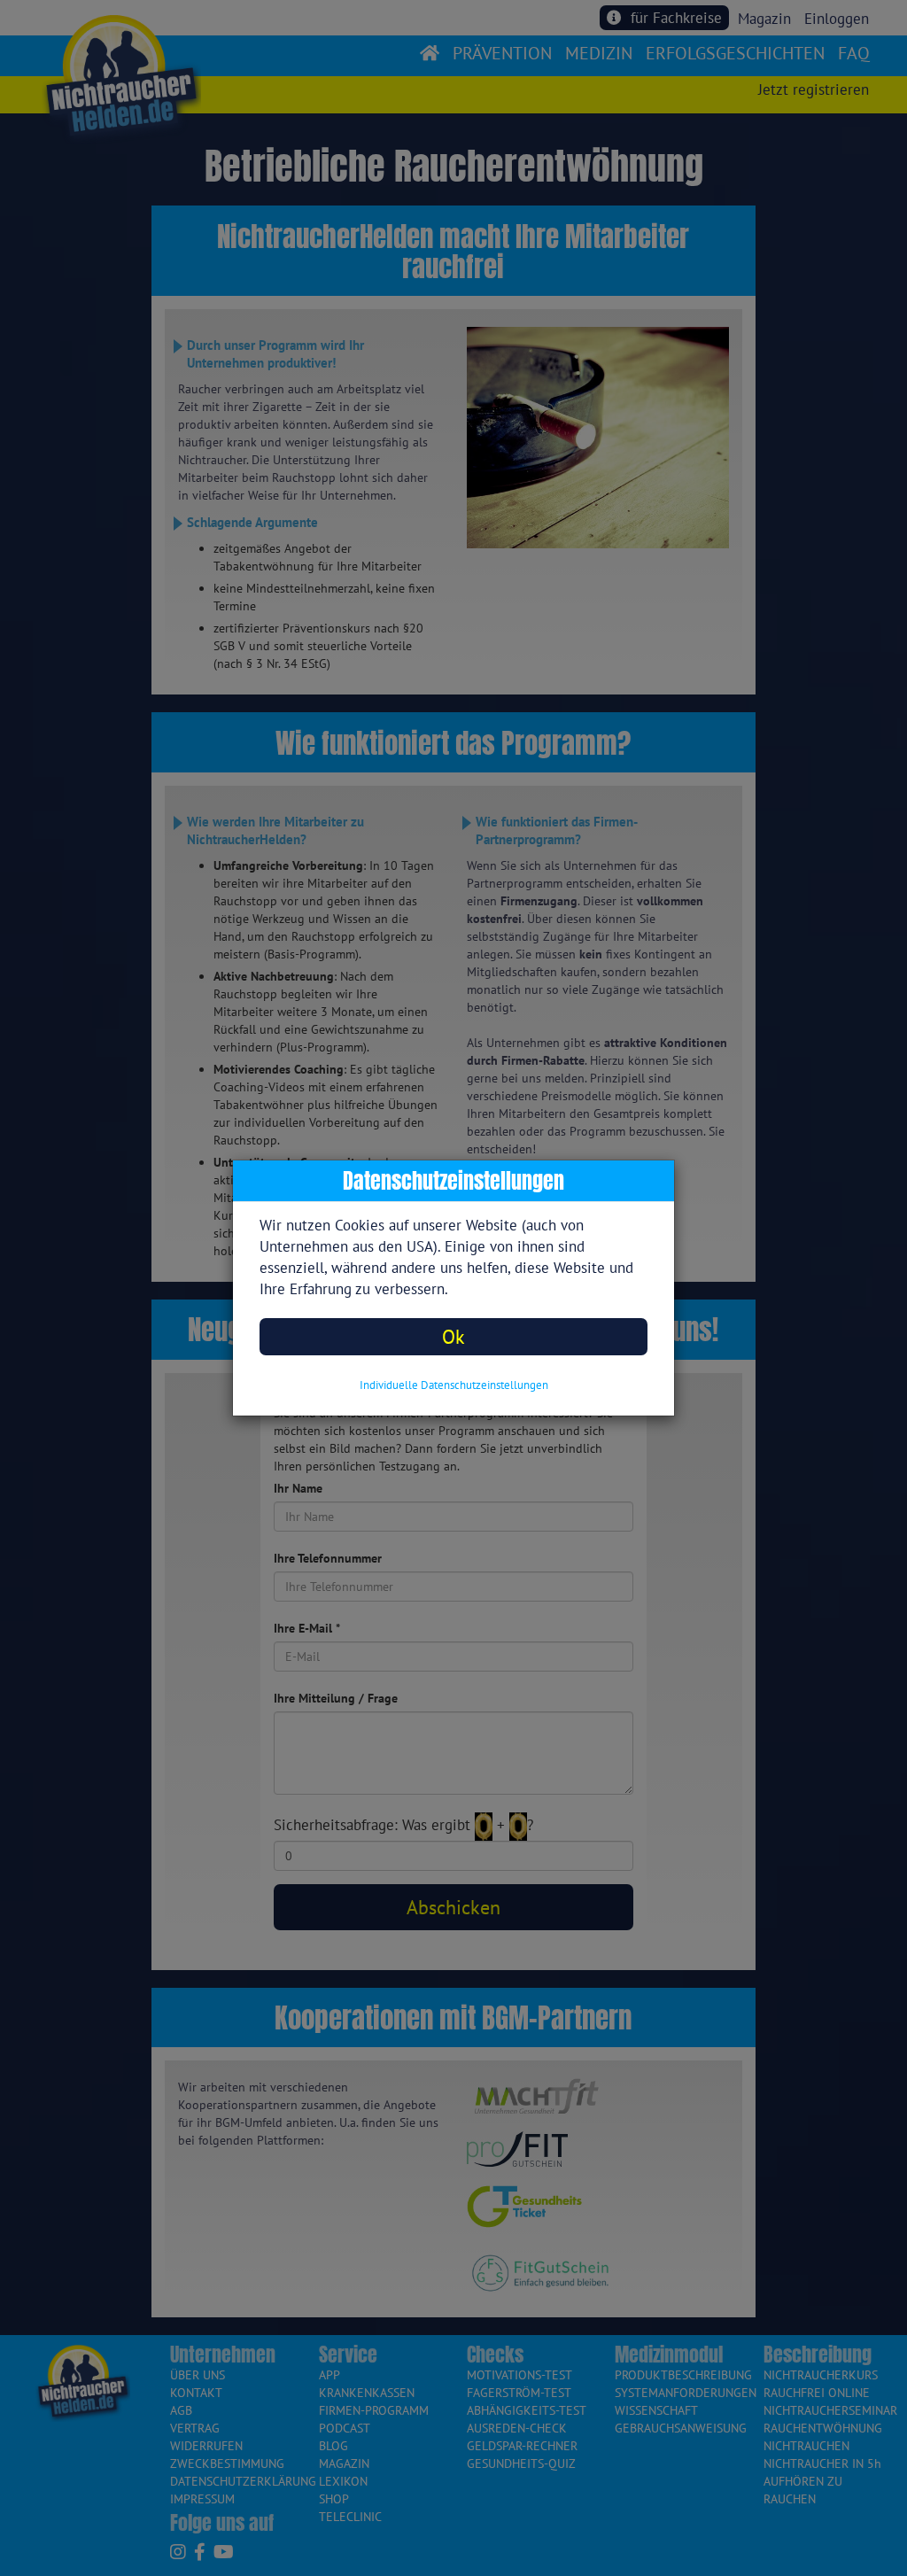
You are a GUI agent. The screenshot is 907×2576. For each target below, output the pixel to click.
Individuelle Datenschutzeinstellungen (454, 1385)
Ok (453, 1336)
